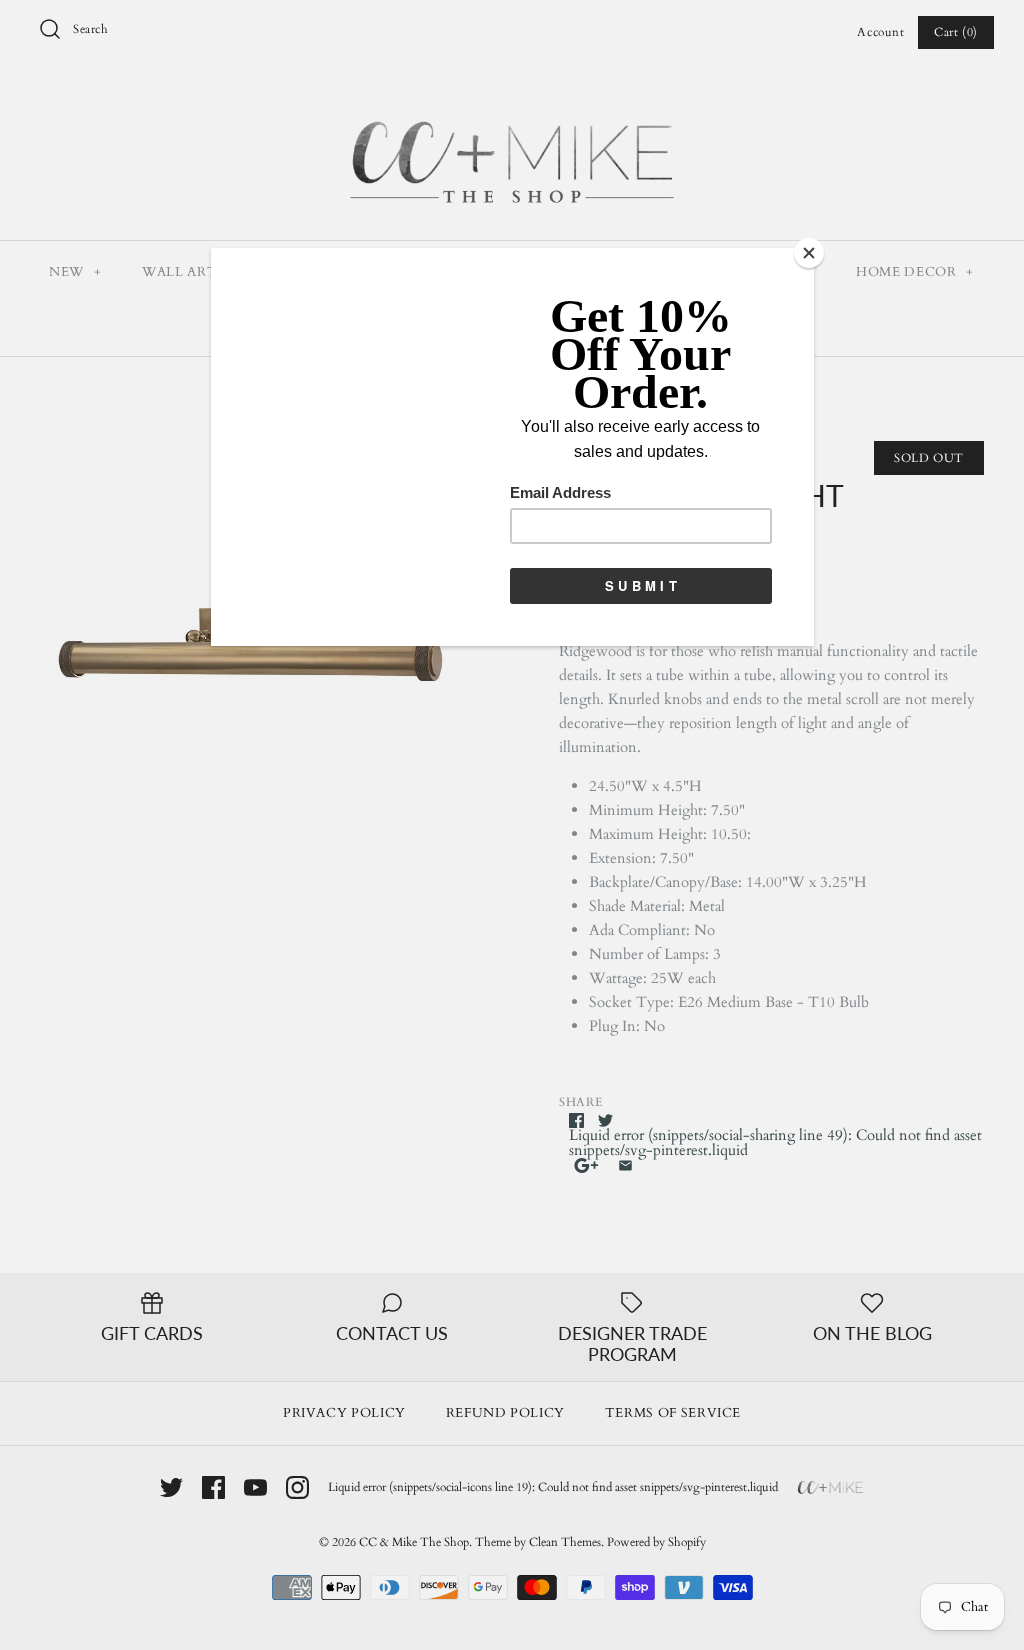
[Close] (809, 253)
